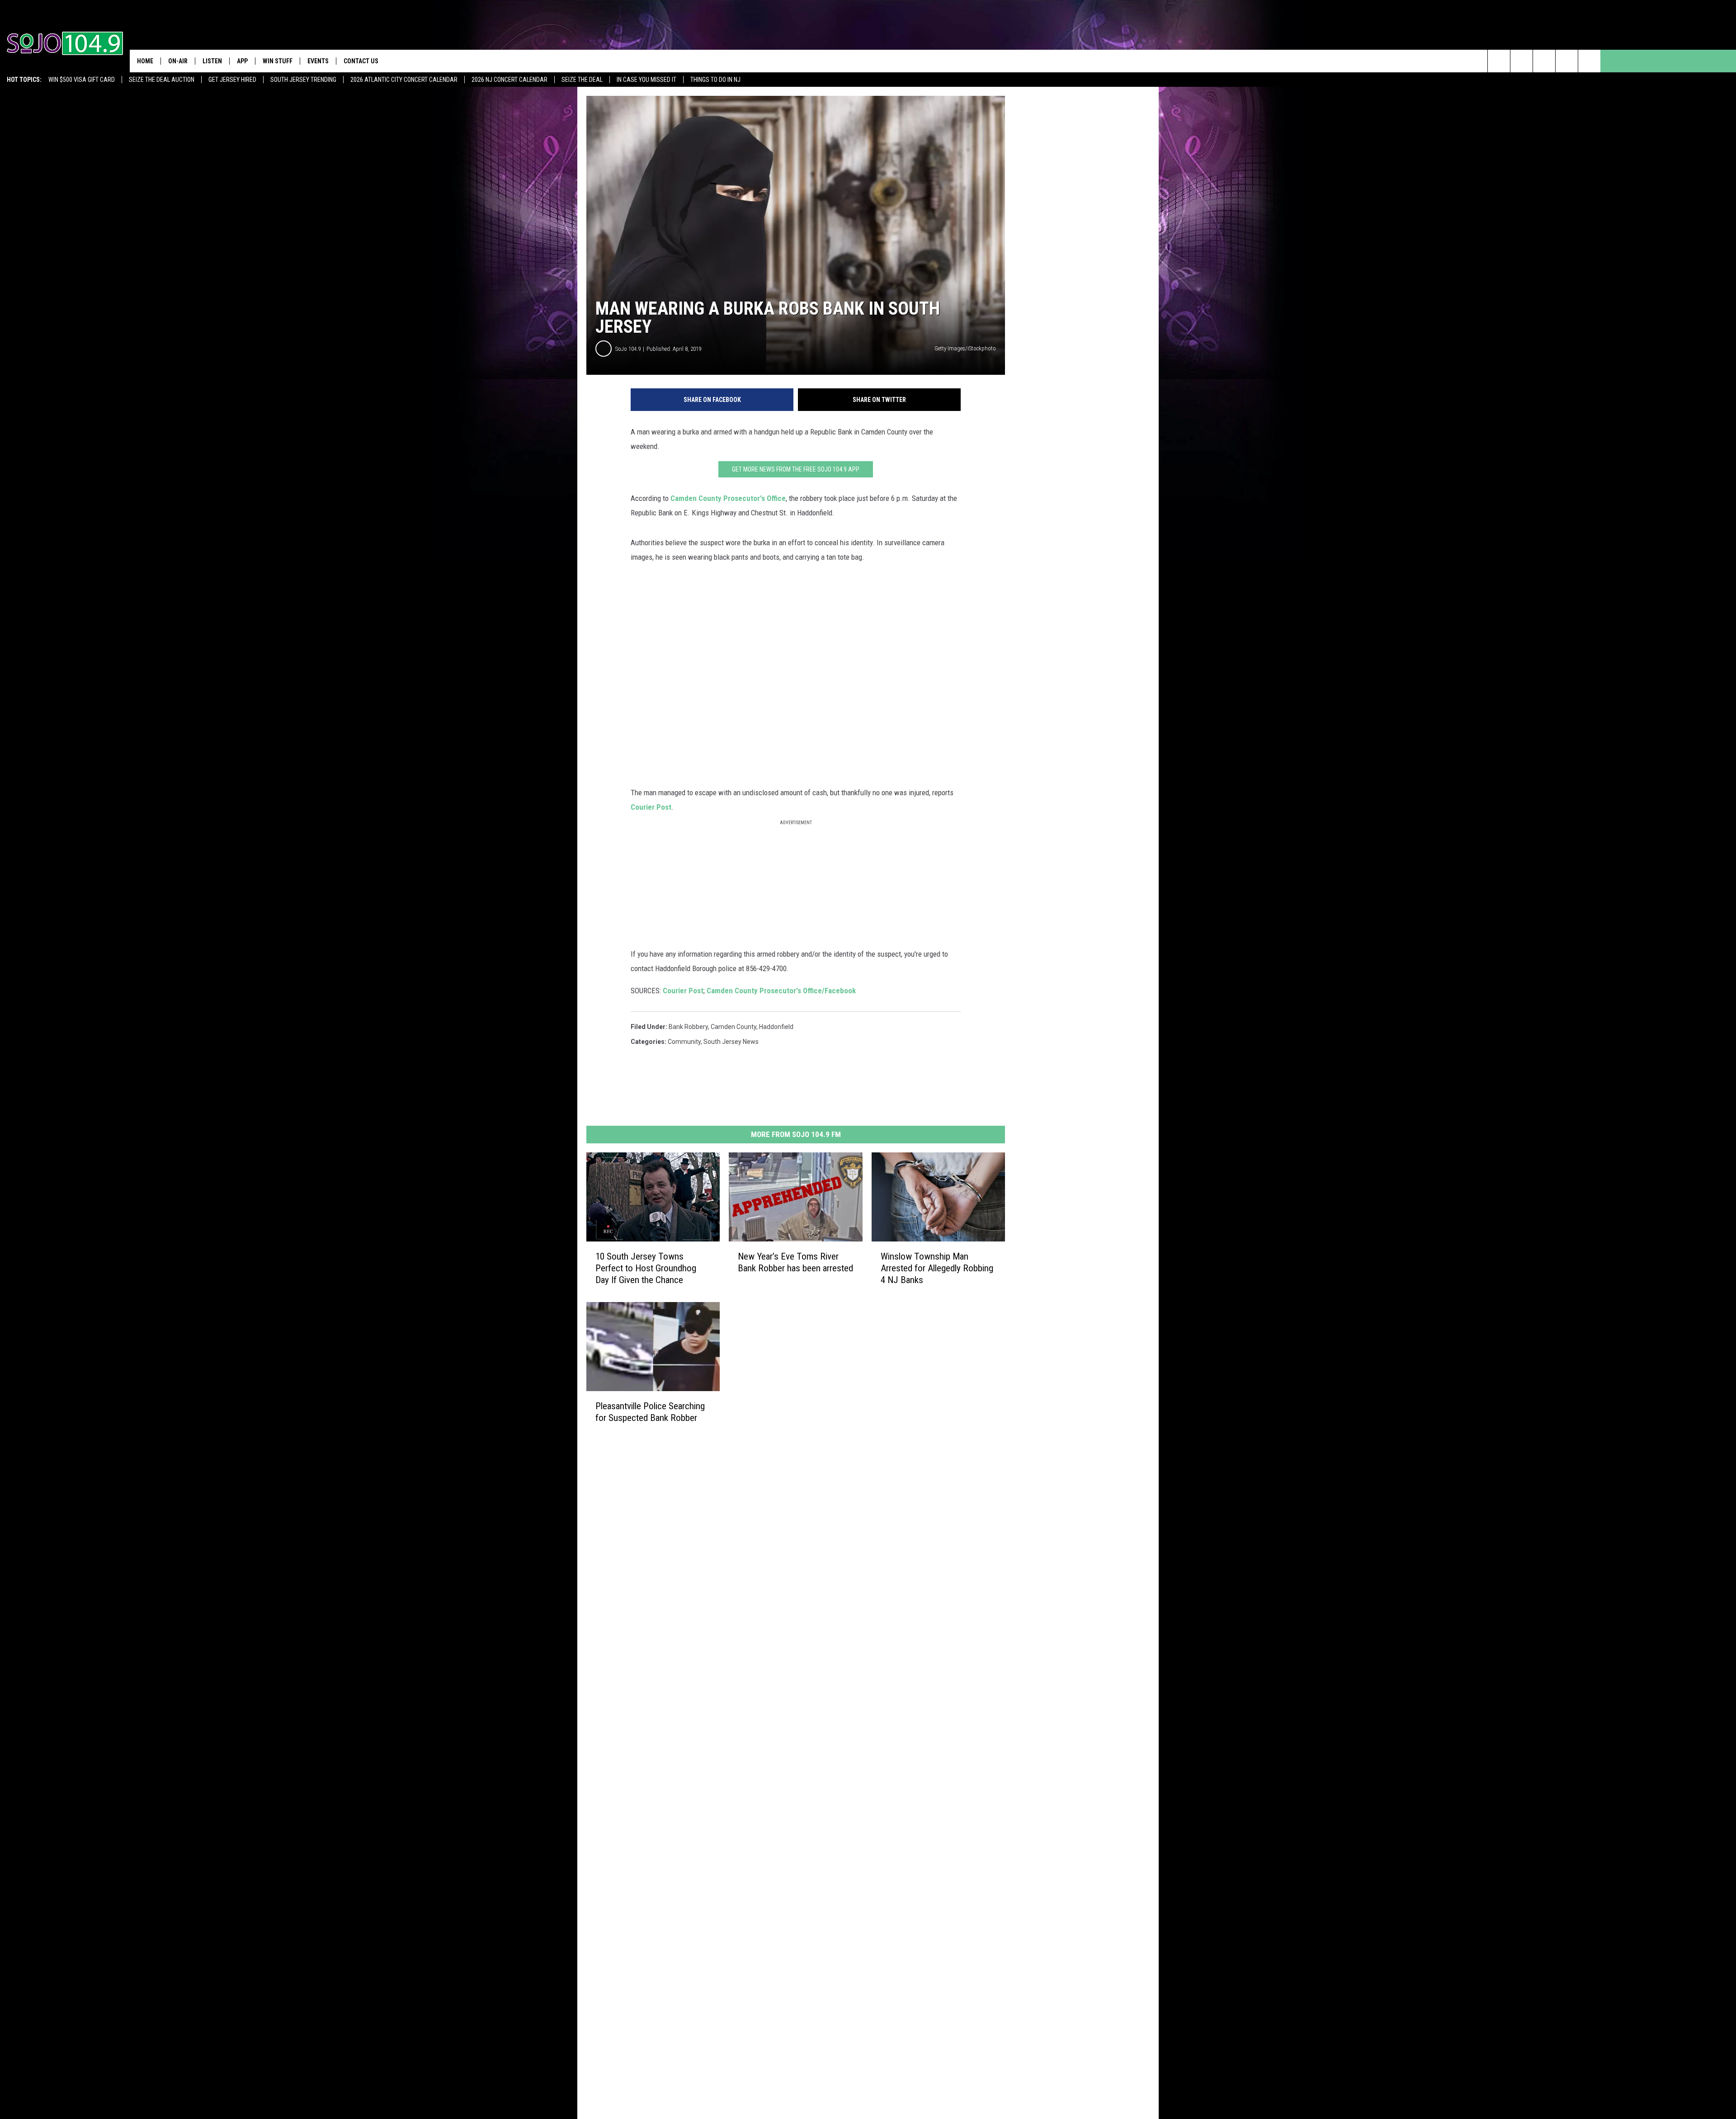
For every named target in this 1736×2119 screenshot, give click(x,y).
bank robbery (688, 1027)
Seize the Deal (582, 80)
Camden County (734, 1027)
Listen (212, 61)
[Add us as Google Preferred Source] (1521, 61)
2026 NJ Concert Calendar (509, 80)
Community (684, 1042)
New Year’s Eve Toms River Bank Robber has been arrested (795, 1262)
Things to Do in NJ (715, 80)
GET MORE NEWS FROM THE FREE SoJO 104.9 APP (796, 469)
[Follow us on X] (1567, 61)
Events (318, 61)
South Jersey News (731, 1042)
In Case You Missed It (646, 80)
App (242, 61)
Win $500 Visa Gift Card (82, 80)
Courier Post (651, 807)
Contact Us (361, 61)
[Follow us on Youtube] (1589, 61)
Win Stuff (278, 61)
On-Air (178, 61)
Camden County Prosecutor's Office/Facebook (781, 991)
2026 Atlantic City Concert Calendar (404, 80)
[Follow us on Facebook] (1544, 61)
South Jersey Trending (303, 80)
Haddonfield (776, 1027)
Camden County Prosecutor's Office (728, 498)
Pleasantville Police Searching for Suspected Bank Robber (650, 1412)
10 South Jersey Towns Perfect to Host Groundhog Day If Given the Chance (646, 1268)
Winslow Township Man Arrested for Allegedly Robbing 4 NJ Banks (937, 1268)
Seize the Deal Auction (162, 80)
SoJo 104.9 (628, 349)
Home (145, 61)
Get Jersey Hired (232, 80)
